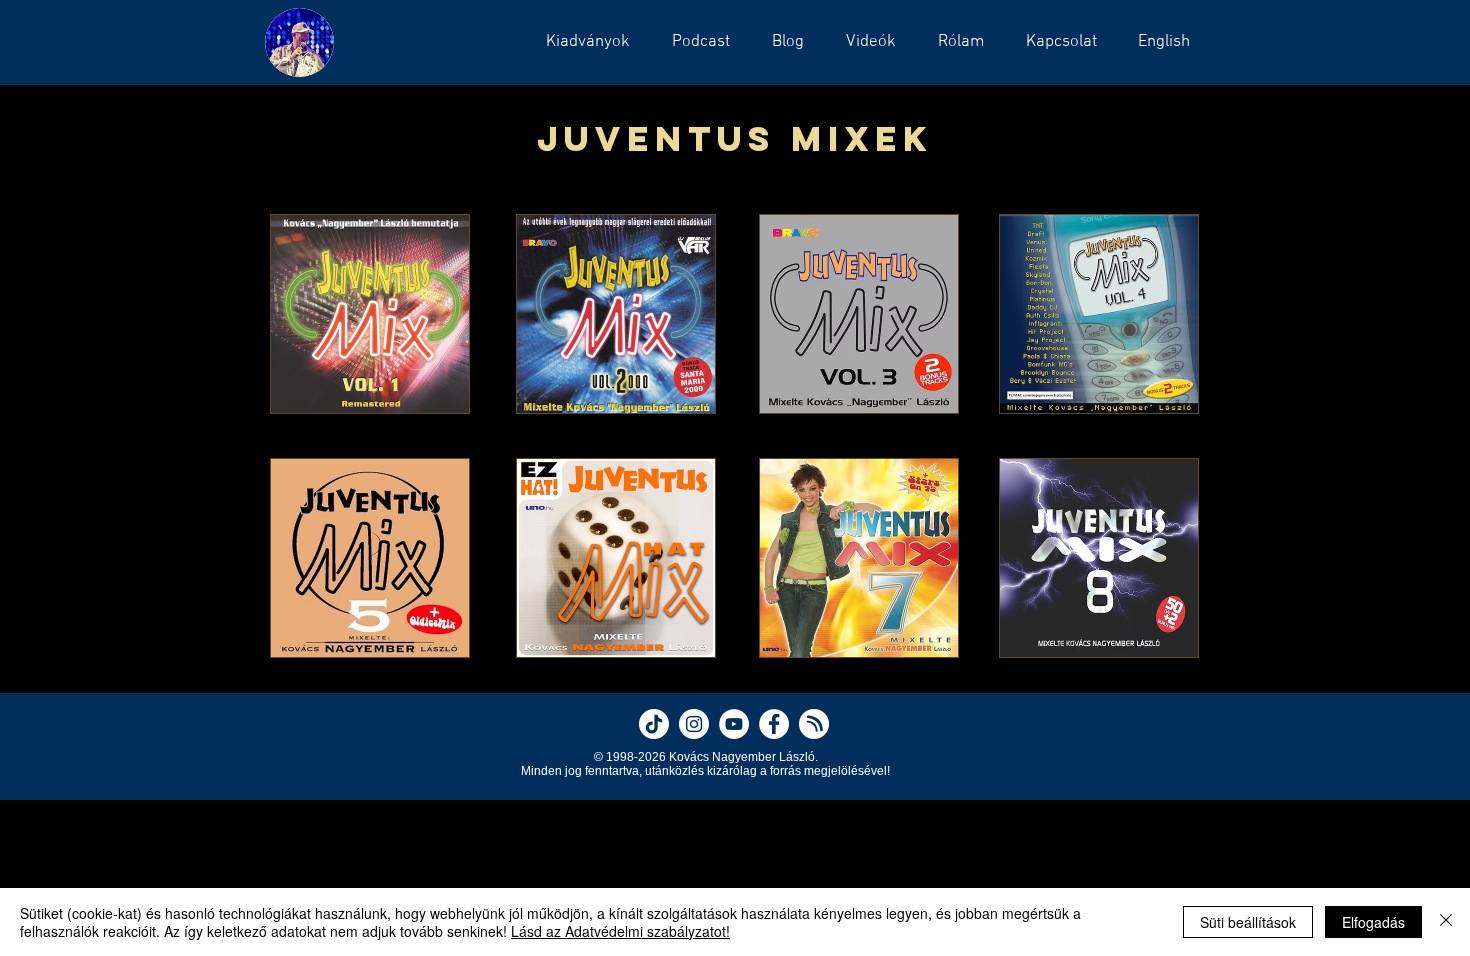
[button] (695, 42)
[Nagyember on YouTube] (734, 724)
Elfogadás (1373, 922)
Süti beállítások (1248, 922)
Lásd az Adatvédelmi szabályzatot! (620, 931)
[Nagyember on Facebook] (774, 724)
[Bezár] (1446, 922)
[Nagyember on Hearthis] (814, 724)
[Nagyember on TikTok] (654, 724)
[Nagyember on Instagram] (694, 724)
